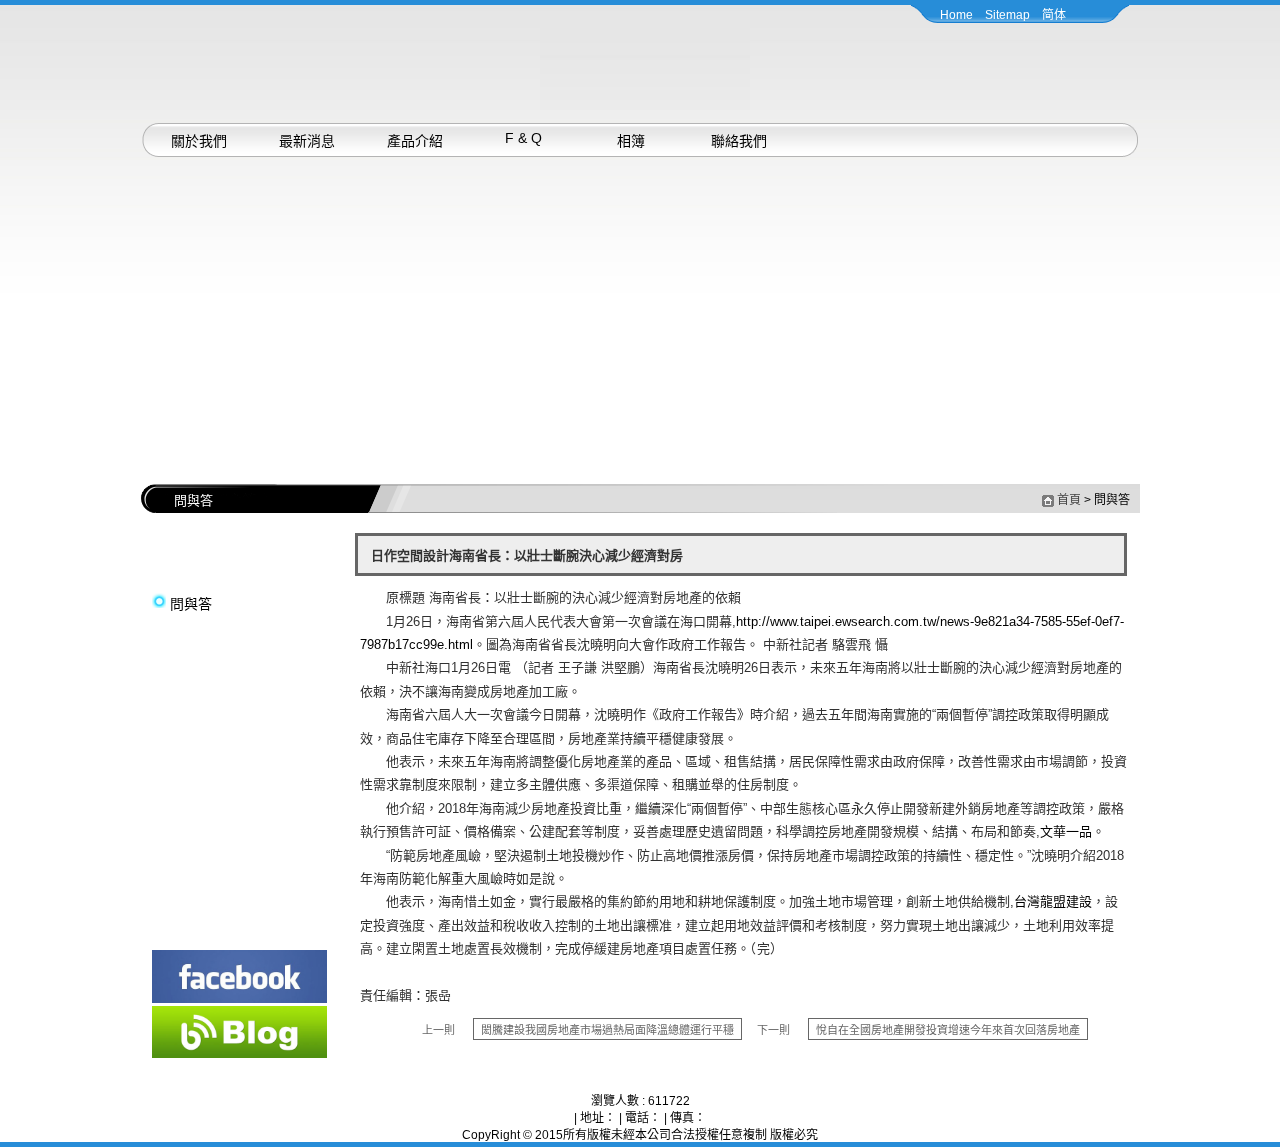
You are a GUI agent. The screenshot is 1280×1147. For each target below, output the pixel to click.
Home (956, 15)
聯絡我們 (739, 141)
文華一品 (1066, 831)
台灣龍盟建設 (1053, 901)
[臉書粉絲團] (239, 999)
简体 (1054, 15)
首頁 (1069, 500)
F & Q (523, 138)
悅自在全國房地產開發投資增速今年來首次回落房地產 (948, 1030)
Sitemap (1007, 15)
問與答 (191, 604)
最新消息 (307, 141)
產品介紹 (415, 141)
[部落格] (239, 1054)
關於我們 (199, 141)
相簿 (631, 141)
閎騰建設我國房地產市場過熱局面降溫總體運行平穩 (607, 1030)
